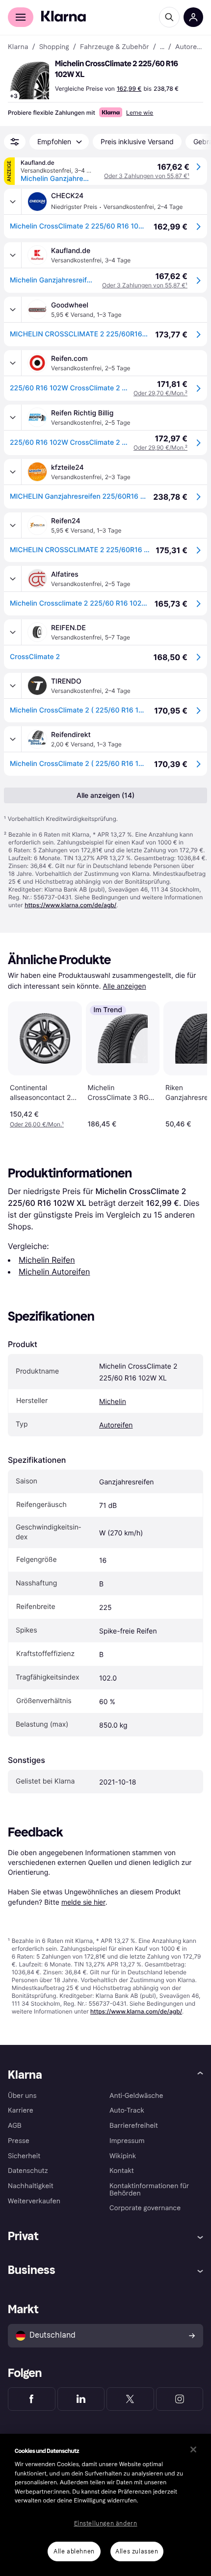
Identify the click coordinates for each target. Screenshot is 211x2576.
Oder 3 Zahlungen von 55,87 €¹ (147, 176)
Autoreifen (116, 1425)
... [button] (162, 47)
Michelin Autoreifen (54, 1272)
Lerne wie (140, 113)
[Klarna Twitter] (130, 2399)
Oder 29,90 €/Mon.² (160, 447)
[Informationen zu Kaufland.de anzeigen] (13, 255)
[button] (29, 80)
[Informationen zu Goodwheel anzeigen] (13, 309)
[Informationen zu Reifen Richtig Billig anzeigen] (13, 417)
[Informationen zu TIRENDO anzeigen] (13, 686)
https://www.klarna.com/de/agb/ (70, 905)
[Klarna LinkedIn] (81, 2399)
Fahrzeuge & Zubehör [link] (115, 47)
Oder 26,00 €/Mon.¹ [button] (37, 1124)
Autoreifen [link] (189, 47)
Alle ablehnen (74, 2551)
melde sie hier (83, 1902)
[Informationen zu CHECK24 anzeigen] (13, 202)
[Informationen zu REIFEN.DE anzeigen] (13, 632)
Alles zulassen (137, 2551)
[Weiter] (189, 1063)
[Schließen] (193, 2449)
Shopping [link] (54, 47)
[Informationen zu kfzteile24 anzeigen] (13, 472)
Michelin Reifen (47, 1260)
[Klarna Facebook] (32, 2399)
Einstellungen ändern (106, 2524)
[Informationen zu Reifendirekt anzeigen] (13, 739)
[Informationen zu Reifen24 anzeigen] (13, 525)
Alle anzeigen (125, 986)
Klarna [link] (18, 47)
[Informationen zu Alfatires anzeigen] (13, 579)
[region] (105, 2505)
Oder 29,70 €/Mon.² (160, 393)
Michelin (113, 1402)
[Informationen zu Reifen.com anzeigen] (13, 363)
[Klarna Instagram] (180, 2399)
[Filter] (15, 142)
